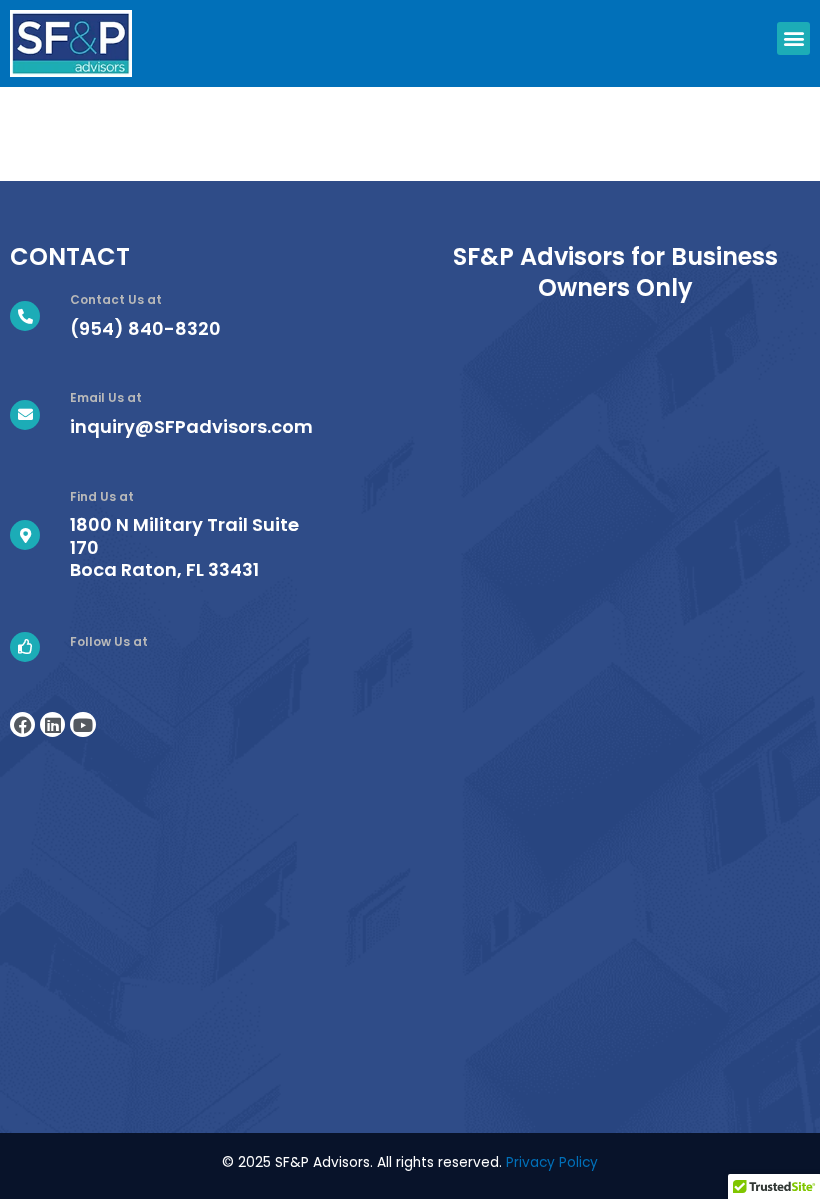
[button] (793, 38)
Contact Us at (116, 299)
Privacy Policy (552, 1162)
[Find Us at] (25, 535)
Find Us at (102, 496)
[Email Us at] (25, 415)
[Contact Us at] (25, 316)
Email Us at (106, 397)
